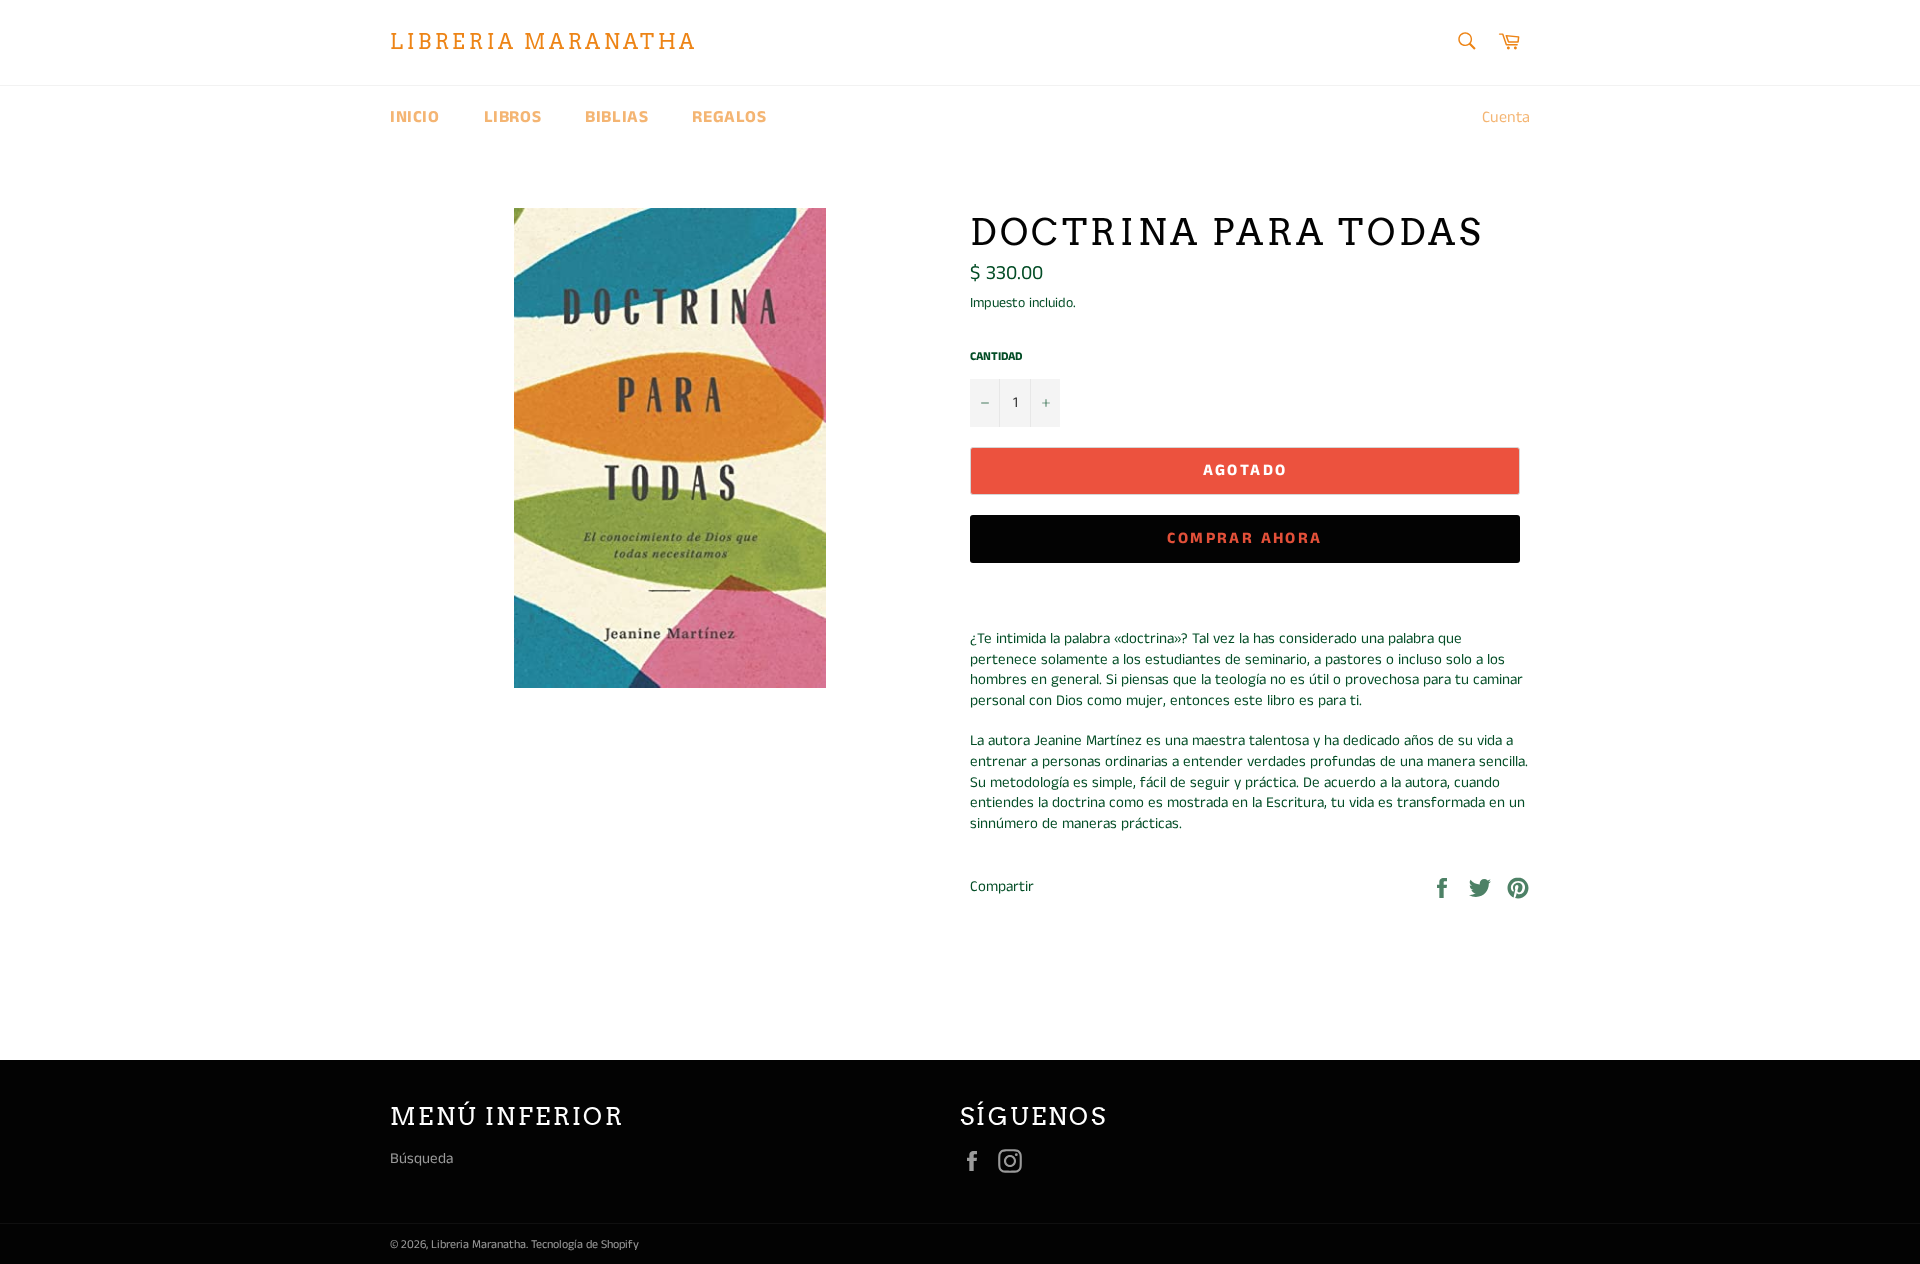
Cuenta (1506, 117)
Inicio (415, 117)
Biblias (616, 117)
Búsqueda (421, 1158)
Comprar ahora (1244, 538)
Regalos (729, 117)
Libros (513, 117)
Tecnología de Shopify (585, 1244)
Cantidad (996, 357)
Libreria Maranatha (544, 42)
